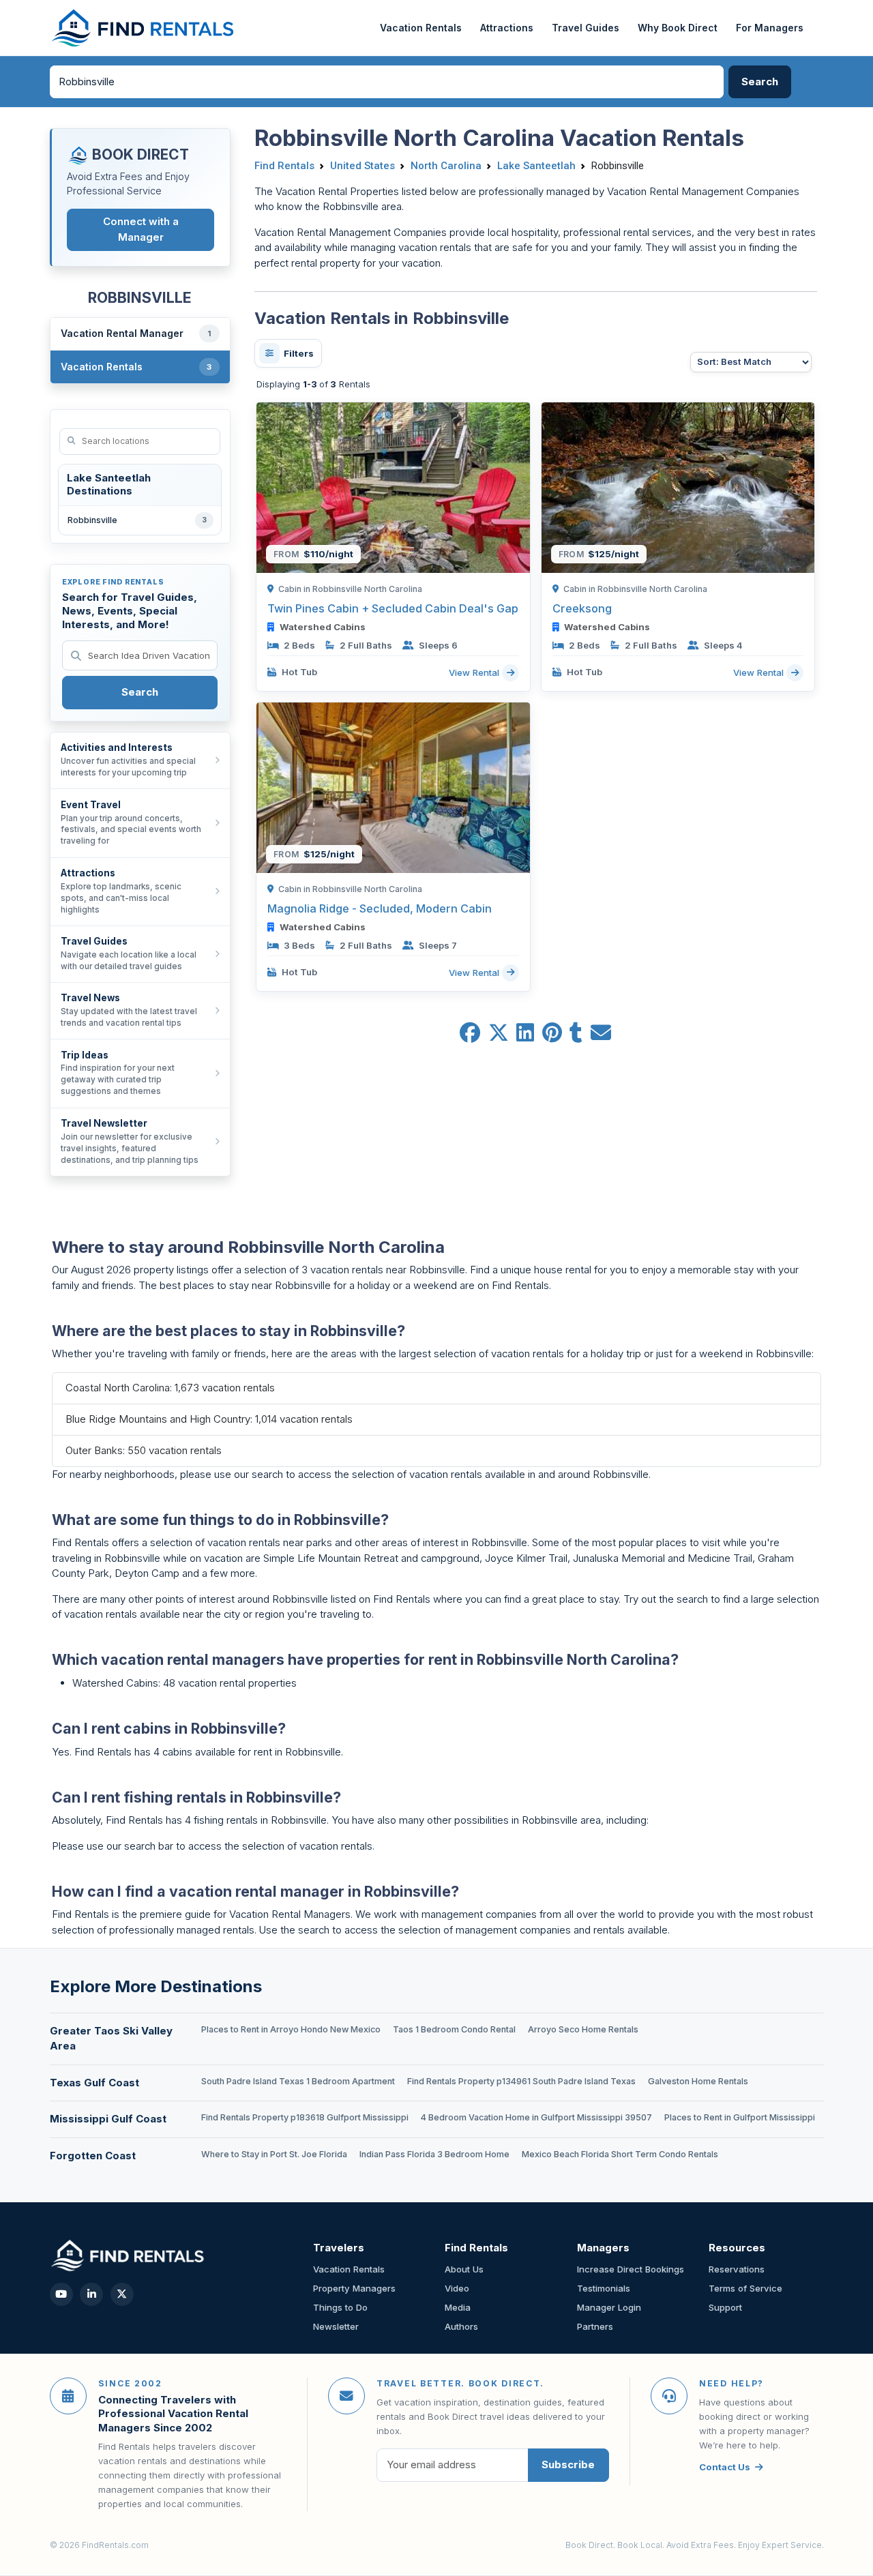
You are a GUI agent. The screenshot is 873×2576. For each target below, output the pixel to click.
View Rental (475, 672)
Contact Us (725, 2467)
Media (458, 2307)
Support (725, 2307)
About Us (464, 2269)
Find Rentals (284, 166)
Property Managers (354, 2288)
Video (457, 2288)
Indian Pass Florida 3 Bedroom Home (434, 2154)
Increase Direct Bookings (631, 2269)
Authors (461, 2326)
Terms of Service (745, 2288)
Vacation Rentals (421, 28)
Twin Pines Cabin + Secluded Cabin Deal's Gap (393, 608)
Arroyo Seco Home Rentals (583, 2029)
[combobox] (387, 82)
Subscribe (568, 2464)
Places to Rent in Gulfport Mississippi (740, 2117)
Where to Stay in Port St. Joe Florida (274, 2154)
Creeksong (582, 608)
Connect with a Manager (141, 229)
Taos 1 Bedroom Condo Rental (454, 2029)
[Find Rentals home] (144, 28)
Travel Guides (586, 28)
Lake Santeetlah (536, 166)
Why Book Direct (678, 28)
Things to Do (340, 2307)
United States (362, 166)
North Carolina (446, 166)
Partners (595, 2326)
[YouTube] (61, 2294)
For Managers (770, 28)
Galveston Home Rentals (698, 2081)
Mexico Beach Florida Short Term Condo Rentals (620, 2154)
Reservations (737, 2269)
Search (140, 692)
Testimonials (604, 2288)
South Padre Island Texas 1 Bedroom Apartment (298, 2081)
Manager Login (609, 2307)
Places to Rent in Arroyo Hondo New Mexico (291, 2029)
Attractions (507, 28)
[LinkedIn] (91, 2294)
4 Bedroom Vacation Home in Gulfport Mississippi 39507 (536, 2117)
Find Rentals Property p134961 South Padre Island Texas (521, 2081)
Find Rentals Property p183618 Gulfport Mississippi (305, 2117)
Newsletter (336, 2326)
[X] (122, 2294)
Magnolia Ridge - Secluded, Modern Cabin (380, 908)
